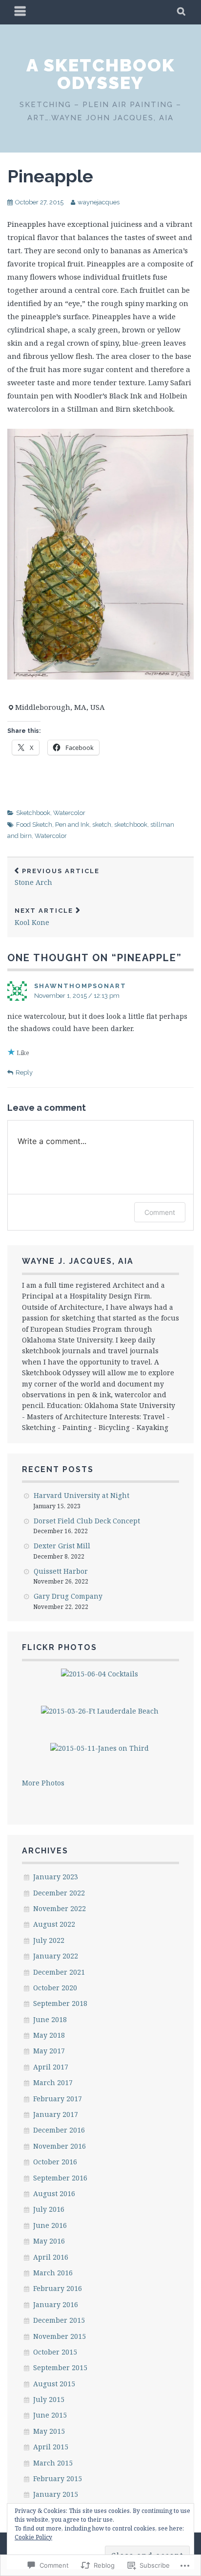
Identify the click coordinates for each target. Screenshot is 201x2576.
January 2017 (56, 2114)
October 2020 (55, 1988)
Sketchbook (33, 813)
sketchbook (131, 825)
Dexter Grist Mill (62, 1546)
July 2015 (49, 2399)
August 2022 (54, 1924)
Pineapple (50, 176)
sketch (102, 825)
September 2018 (60, 2003)
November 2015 (60, 2336)
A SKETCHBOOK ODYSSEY (101, 74)
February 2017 (58, 2099)
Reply (24, 1072)
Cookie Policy (33, 2537)
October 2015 (55, 2352)
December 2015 (59, 2320)
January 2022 (56, 1956)
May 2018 (49, 2035)
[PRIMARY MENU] (20, 12)
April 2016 (51, 2257)
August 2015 (54, 2384)
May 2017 (49, 2051)
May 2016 (49, 2241)
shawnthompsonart (80, 986)
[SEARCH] (182, 12)
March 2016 (53, 2273)
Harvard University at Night (81, 1495)
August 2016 (54, 2193)
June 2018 (50, 2019)
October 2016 (55, 2162)
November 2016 (60, 2146)
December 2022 (59, 1893)
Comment (160, 1212)
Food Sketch (34, 825)
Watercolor (69, 813)
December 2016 (59, 2130)
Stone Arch (57, 877)
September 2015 (60, 2367)
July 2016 (49, 2209)
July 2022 (49, 1940)
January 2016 (56, 2304)
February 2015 (58, 2478)
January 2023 (56, 1877)
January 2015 (56, 2494)
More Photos (43, 1783)
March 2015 (53, 2463)
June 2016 (50, 2225)
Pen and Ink (72, 825)
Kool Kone (44, 917)
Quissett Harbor (61, 1571)
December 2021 (59, 1972)
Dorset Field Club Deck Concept (87, 1521)
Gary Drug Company (68, 1596)
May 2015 (49, 2431)
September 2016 (60, 2178)
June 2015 (50, 2415)
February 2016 (58, 2288)
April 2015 (51, 2447)
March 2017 (53, 2082)
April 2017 (51, 2067)
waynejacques (99, 202)
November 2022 (60, 1908)
